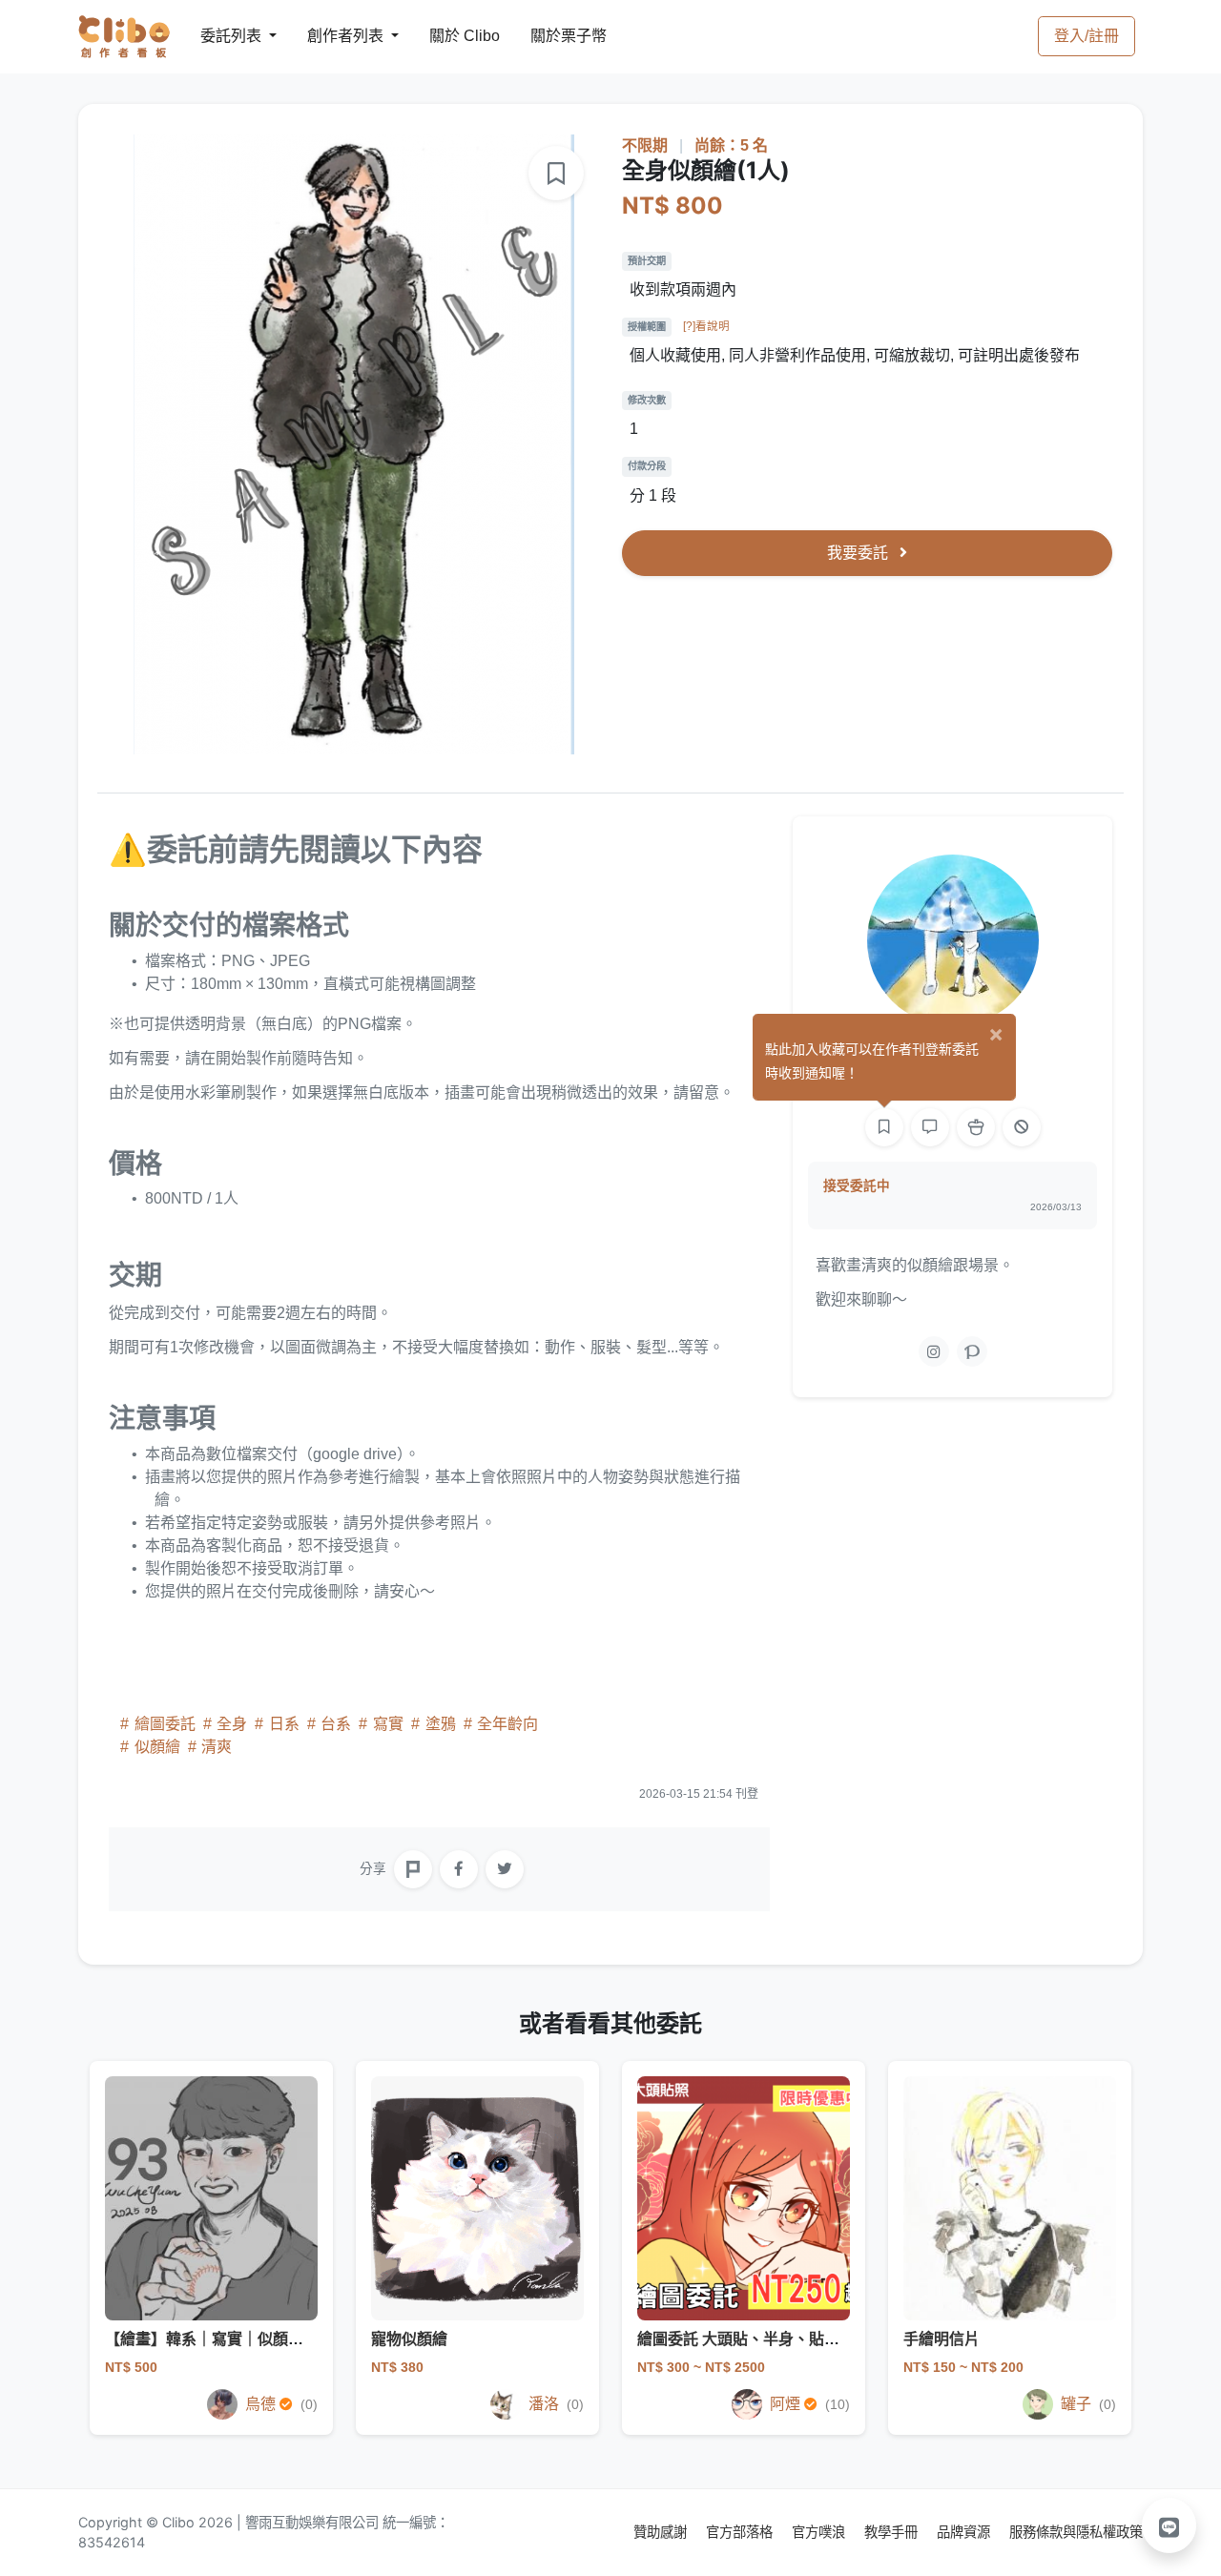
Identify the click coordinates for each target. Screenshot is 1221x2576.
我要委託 (859, 553)
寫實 (388, 1724)
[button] (1169, 2525)
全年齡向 (506, 1724)
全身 (232, 1724)
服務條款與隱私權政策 (1076, 2532)
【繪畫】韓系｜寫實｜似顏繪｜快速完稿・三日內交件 (288, 2339)
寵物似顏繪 (409, 2339)
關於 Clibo (447, 36)
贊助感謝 (662, 2532)
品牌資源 (965, 2532)
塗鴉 (441, 1724)
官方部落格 (741, 2532)
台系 (336, 1724)
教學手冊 (893, 2532)
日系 (284, 1724)
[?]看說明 (706, 326)
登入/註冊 (1086, 36)
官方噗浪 (820, 2532)
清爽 (215, 1747)
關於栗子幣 (549, 36)
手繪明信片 (942, 2339)
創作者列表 (330, 36)
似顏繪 (157, 1747)
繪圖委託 (165, 1724)
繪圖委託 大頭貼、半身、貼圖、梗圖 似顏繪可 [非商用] (823, 2339)
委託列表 (219, 36)
